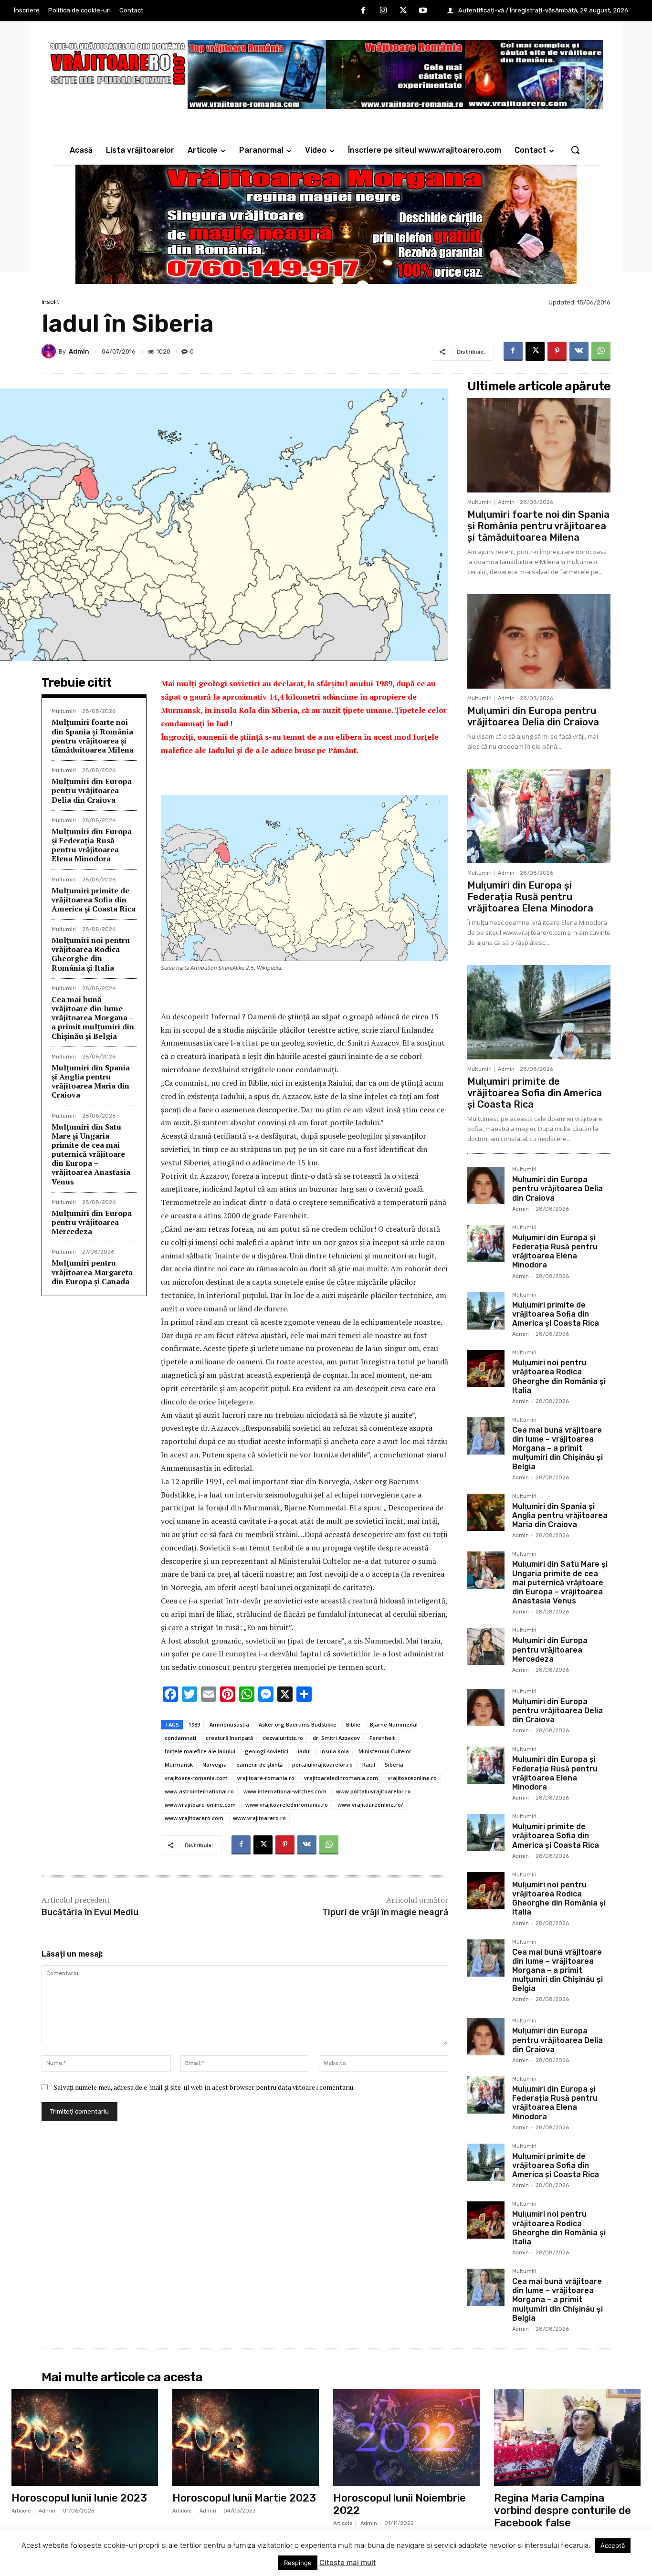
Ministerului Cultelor (385, 1751)
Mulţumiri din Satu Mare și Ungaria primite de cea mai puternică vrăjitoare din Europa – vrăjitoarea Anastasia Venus (91, 1154)
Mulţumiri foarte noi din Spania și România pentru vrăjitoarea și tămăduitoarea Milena (93, 736)
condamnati (180, 1738)
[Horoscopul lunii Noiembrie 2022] (406, 2437)
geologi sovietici (267, 1751)
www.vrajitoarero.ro (259, 1818)
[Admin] (50, 351)
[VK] (579, 351)
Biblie (353, 1724)
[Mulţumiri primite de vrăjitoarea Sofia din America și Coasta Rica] (539, 1012)
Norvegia (215, 1764)
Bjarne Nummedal (394, 1724)
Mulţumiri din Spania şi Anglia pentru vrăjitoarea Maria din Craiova (91, 1081)
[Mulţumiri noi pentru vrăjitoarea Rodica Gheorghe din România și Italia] (486, 1369)
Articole (21, 2511)
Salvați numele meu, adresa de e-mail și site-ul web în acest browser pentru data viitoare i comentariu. (204, 2087)
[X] (403, 11)
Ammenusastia (229, 1724)
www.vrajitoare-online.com (200, 1805)
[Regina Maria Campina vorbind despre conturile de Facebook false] (567, 2437)
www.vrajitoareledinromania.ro (287, 1805)
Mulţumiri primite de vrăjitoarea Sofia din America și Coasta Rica (94, 900)
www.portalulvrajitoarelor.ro (373, 1791)
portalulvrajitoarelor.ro (322, 1764)
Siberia (394, 1764)
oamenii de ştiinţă (259, 1764)
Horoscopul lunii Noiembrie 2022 (400, 2504)
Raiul (369, 1764)
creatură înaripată (229, 1738)
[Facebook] (364, 11)
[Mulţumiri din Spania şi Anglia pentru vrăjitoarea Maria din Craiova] (486, 1512)
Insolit (50, 302)
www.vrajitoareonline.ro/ (370, 1805)
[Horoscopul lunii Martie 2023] (246, 2437)
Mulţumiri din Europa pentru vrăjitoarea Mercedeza (92, 1222)
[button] (575, 150)
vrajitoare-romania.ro (266, 1778)
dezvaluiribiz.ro (283, 1738)
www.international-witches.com (285, 1791)
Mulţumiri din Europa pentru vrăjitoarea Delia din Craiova (92, 790)
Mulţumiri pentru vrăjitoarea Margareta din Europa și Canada (92, 1272)
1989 (194, 1724)
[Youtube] (423, 11)
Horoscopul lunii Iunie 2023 (79, 2498)
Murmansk (179, 1764)
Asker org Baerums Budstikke (298, 1724)
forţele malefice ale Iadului (200, 1751)
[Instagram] (383, 11)
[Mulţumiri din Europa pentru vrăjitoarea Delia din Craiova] (539, 641)
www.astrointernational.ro (199, 1791)
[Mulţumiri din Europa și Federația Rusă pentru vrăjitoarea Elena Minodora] (539, 816)
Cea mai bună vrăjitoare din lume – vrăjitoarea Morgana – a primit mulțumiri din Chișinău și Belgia (93, 1018)
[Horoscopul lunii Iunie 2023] (85, 2437)
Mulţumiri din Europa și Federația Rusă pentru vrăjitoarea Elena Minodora (92, 845)
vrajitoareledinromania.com (341, 1778)
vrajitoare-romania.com (196, 1778)
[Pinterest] (557, 351)
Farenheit (382, 1738)
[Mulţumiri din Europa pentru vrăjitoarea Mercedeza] (486, 1646)
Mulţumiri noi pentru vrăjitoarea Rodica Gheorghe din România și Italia (91, 954)
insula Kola (335, 1751)
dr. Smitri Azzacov (336, 1738)
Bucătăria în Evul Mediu (90, 1912)
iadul (304, 1751)
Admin (79, 351)
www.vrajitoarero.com (194, 1818)
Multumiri (64, 711)
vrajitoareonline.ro (412, 1778)
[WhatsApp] (601, 351)
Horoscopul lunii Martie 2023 (244, 2498)
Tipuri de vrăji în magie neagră (385, 1912)
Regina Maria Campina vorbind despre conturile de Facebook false (563, 2511)
